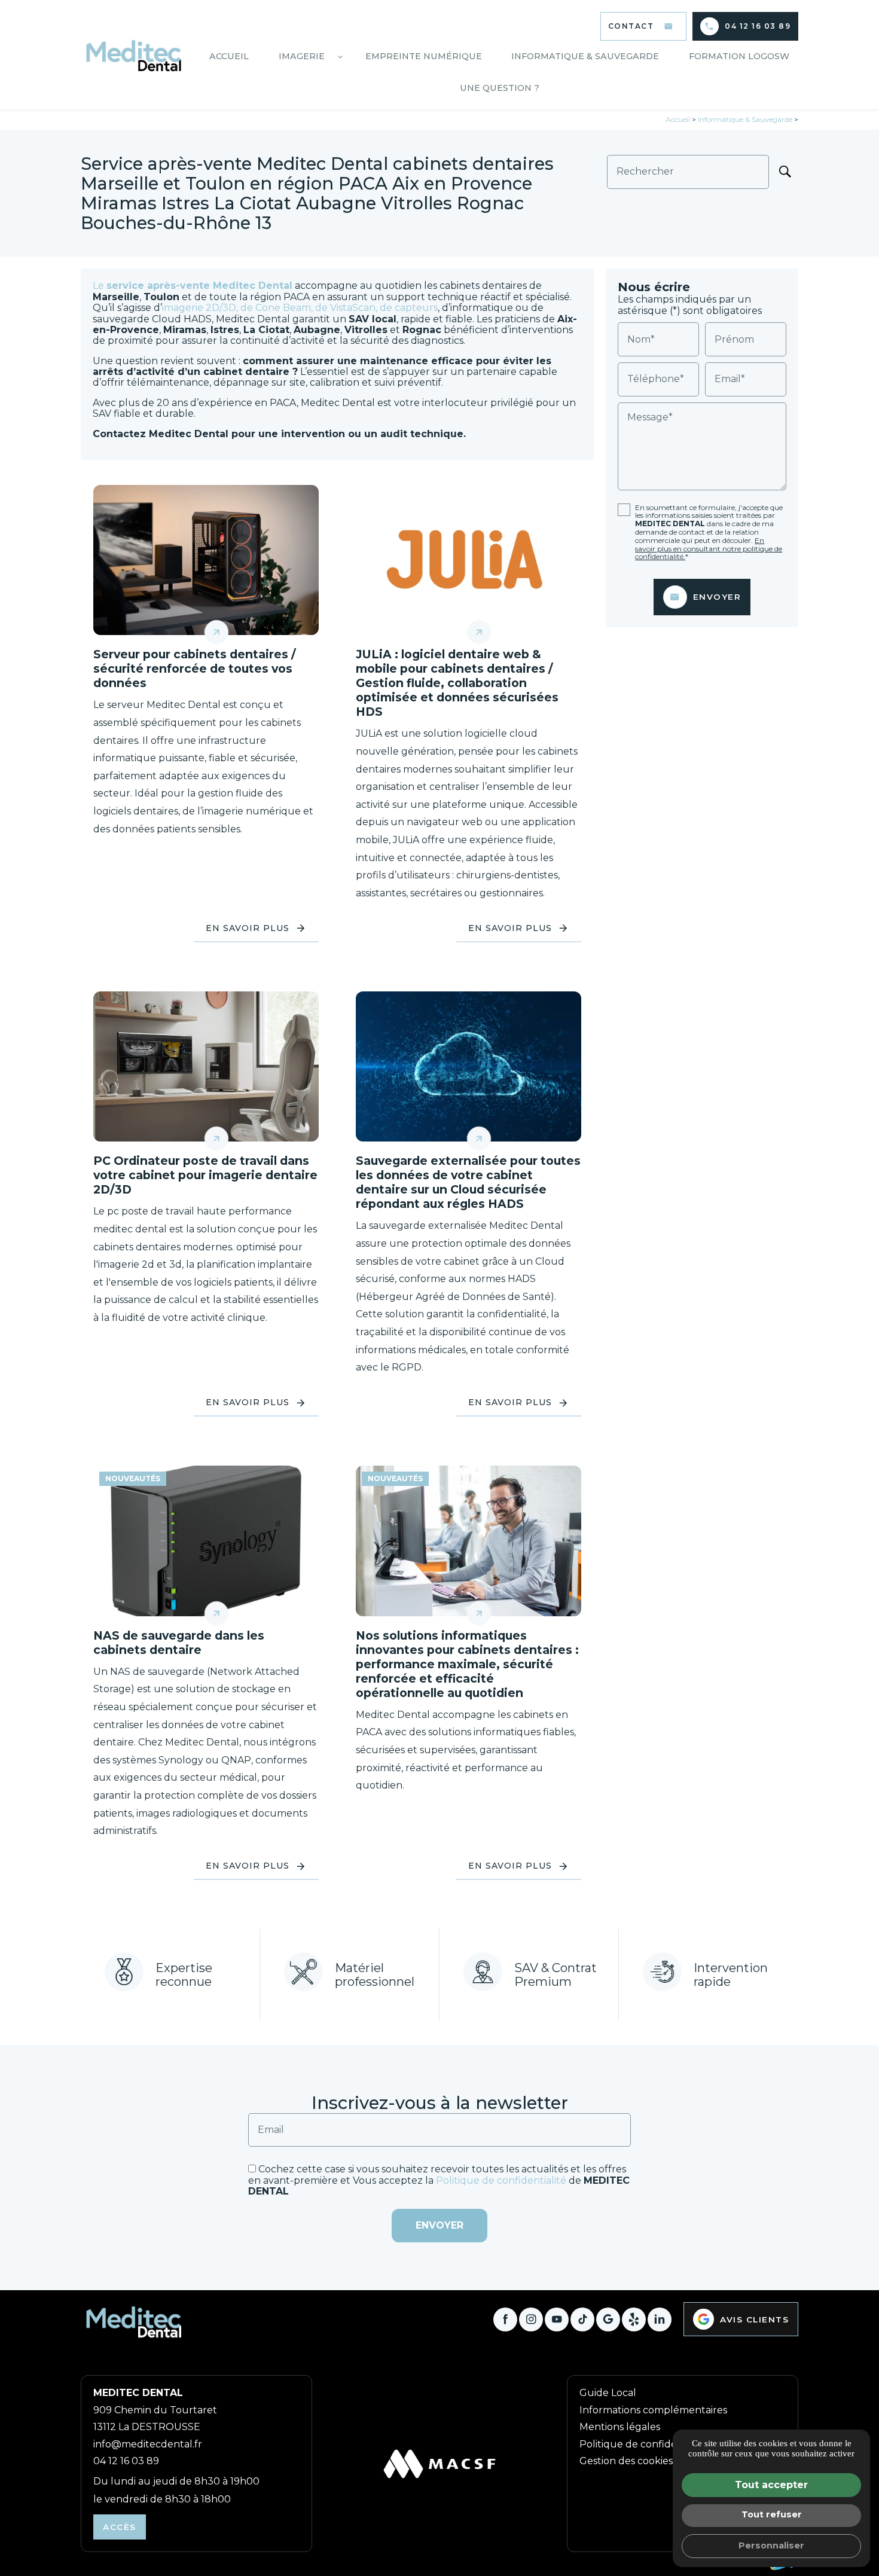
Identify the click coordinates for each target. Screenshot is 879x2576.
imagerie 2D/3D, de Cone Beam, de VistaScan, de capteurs (300, 308)
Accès (120, 2527)
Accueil (229, 56)
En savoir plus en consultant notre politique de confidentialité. (709, 549)
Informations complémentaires (653, 2410)
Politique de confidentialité (501, 2180)
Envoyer (717, 597)
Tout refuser (772, 2514)
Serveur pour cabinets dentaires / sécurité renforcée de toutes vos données (195, 669)
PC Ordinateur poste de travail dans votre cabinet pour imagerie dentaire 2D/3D (205, 1175)
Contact (631, 26)
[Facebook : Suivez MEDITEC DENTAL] (505, 2319)
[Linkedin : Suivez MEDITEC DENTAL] (660, 2319)
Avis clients (754, 2319)
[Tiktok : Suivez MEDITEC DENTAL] (582, 2319)
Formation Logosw (739, 56)
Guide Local (608, 2393)
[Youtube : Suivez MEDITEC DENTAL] (557, 2319)
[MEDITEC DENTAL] (135, 55)
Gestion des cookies (626, 2461)
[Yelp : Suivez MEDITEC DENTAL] (634, 2319)
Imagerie (302, 56)
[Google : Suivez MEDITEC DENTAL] (608, 2319)
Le (193, 286)
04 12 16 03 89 (758, 26)
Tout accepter (771, 2485)
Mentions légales (620, 2427)
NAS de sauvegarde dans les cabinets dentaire (179, 1643)
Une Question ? (500, 88)
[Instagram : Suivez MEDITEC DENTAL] (531, 2319)
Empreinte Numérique (424, 56)
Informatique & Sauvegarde (585, 56)
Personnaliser (771, 2546)
